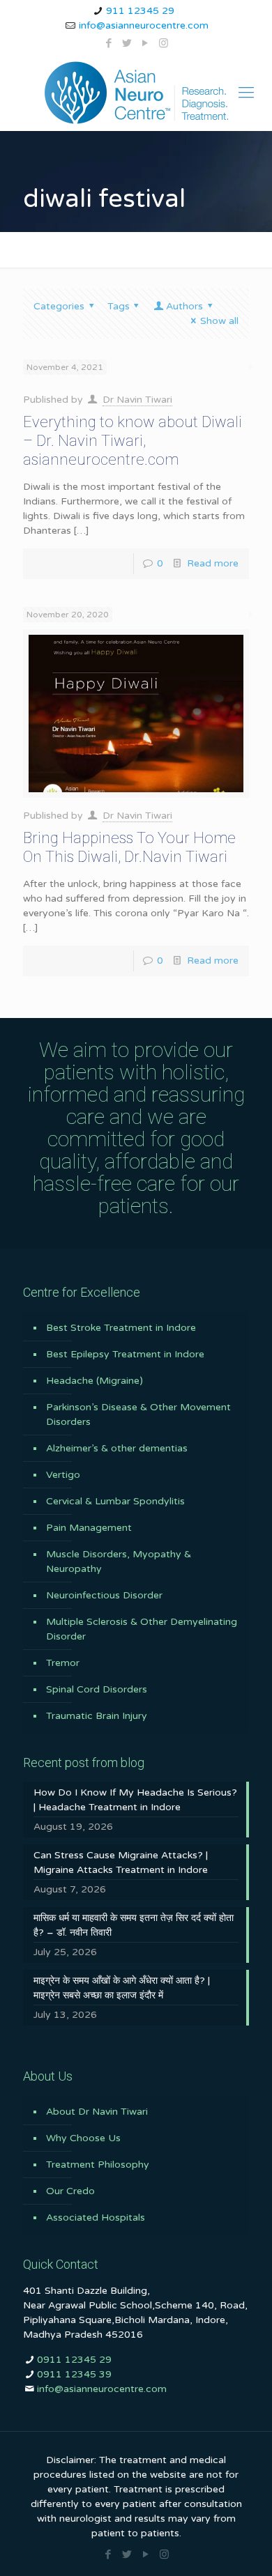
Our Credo (70, 2191)
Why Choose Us (83, 2138)
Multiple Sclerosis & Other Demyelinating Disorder (142, 1629)
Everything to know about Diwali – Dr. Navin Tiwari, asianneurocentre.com (133, 441)
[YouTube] (145, 43)
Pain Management (89, 1528)
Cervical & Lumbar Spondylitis (115, 1501)
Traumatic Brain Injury (97, 1716)
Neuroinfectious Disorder (104, 1595)
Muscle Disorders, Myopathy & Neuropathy (119, 1561)
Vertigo (63, 1475)
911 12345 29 (140, 11)
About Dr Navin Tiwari (97, 2112)
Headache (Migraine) (95, 1381)
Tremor (63, 1663)
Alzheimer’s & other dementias (117, 1448)
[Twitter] (127, 43)
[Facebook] (109, 43)
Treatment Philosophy (98, 2165)
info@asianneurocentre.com (144, 25)
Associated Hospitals (96, 2218)
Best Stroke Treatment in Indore (121, 1328)
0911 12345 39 (74, 2374)
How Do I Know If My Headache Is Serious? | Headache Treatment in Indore (135, 1800)
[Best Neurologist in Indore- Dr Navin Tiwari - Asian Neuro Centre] (136, 93)
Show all (219, 321)
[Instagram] (164, 43)
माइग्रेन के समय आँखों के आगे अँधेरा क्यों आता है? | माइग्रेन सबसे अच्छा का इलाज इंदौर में (122, 1988)
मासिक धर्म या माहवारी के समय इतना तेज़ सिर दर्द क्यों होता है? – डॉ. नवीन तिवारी (134, 1925)
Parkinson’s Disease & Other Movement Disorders (138, 1414)
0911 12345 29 (74, 2360)
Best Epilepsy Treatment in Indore (125, 1354)
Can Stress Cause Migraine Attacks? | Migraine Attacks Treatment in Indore (121, 1862)
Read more (213, 563)
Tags (119, 306)
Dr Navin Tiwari (137, 400)
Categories (59, 306)
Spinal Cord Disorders (97, 1689)
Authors (184, 306)
